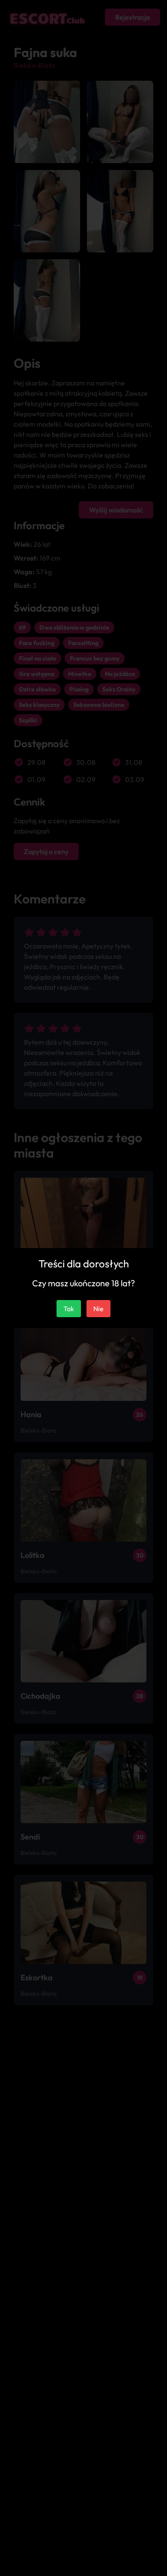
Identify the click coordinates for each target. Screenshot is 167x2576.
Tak (69, 1309)
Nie (98, 1309)
